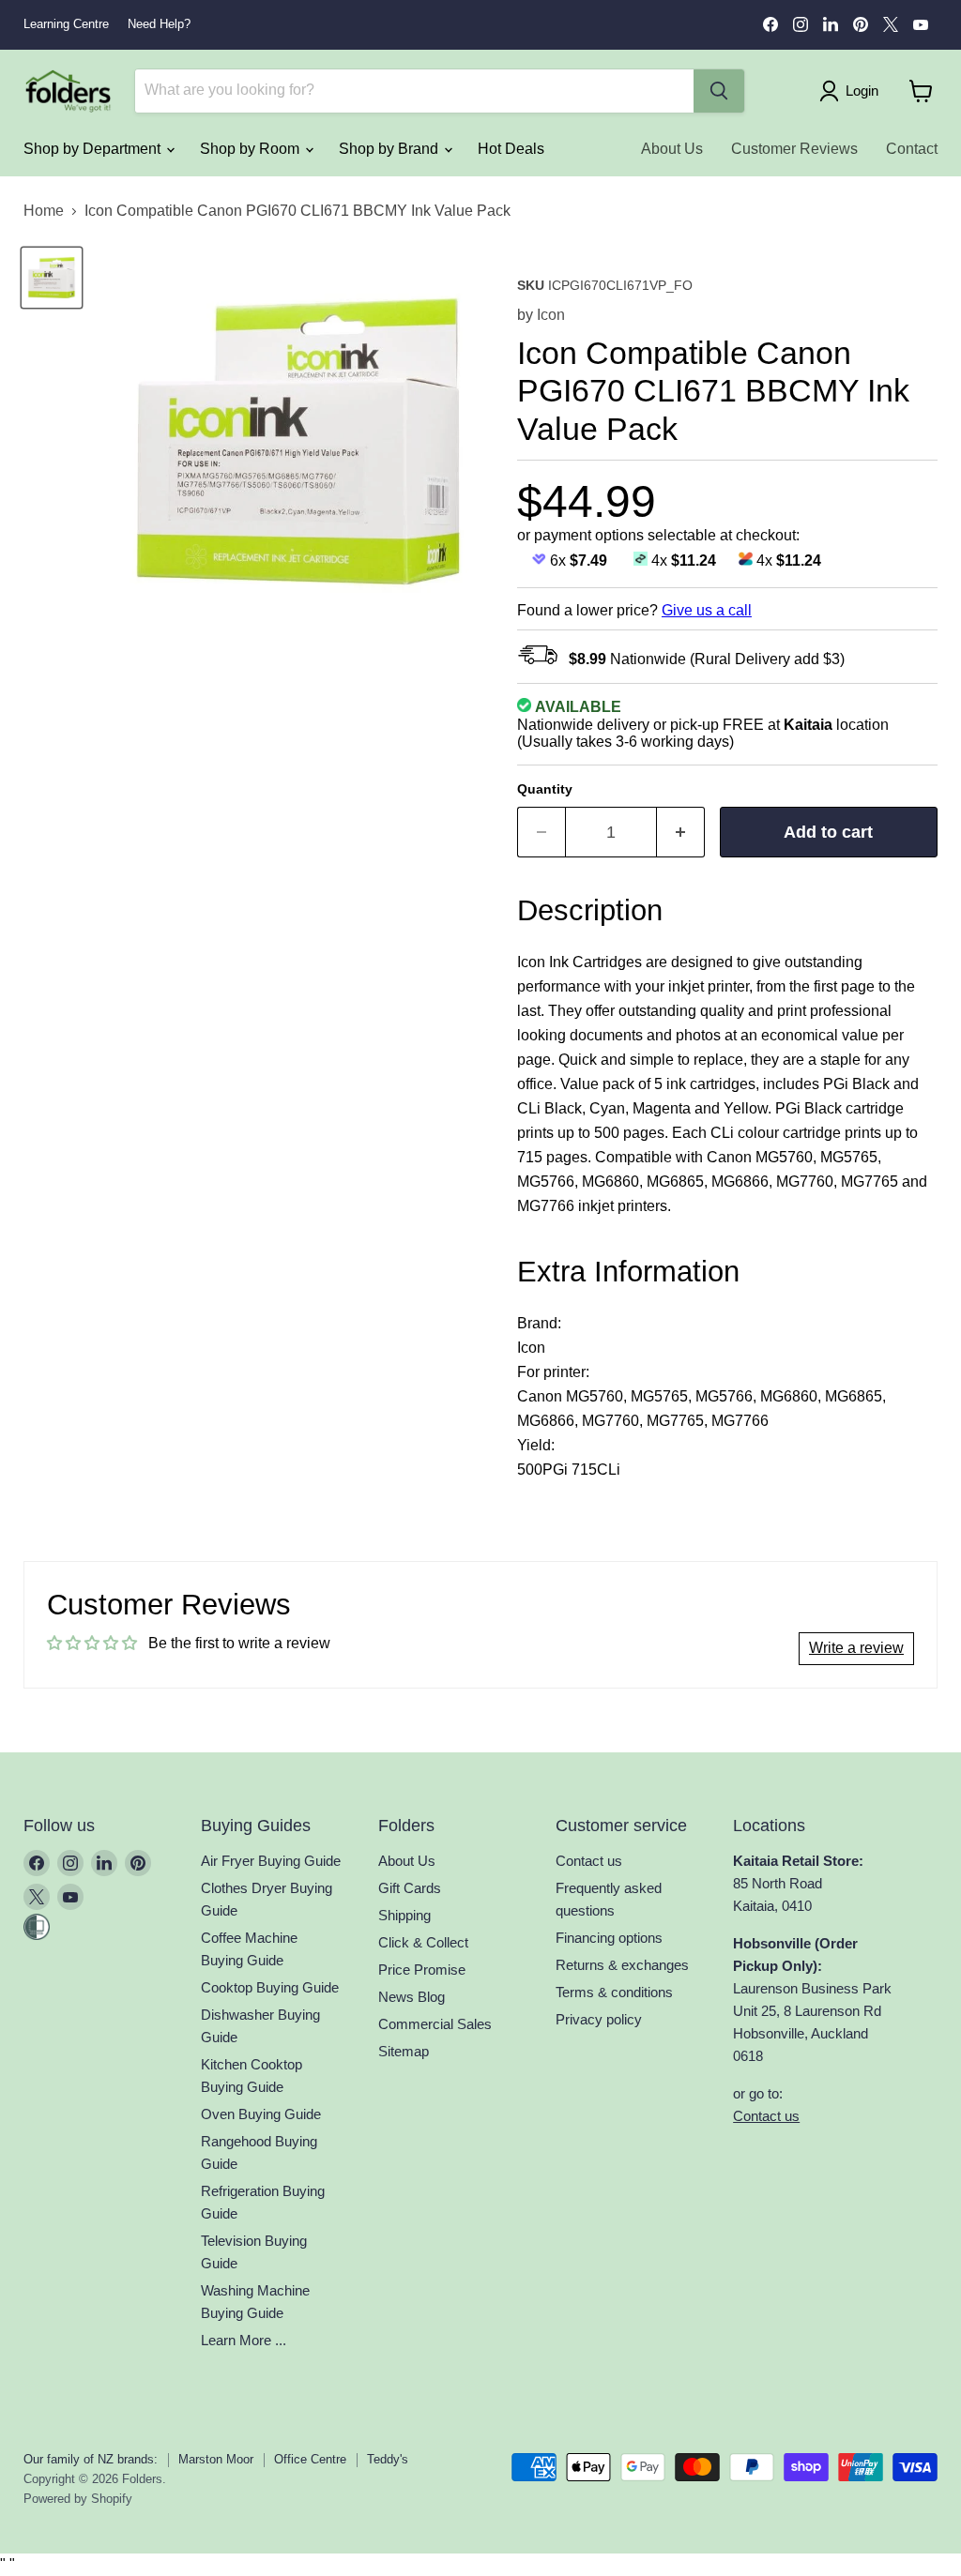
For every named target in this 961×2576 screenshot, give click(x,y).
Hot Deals (511, 149)
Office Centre (310, 2459)
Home (44, 211)
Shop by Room (252, 149)
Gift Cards (410, 1888)
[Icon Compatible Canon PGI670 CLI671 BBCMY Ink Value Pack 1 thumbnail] (52, 278)
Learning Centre (66, 24)
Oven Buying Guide (261, 2114)
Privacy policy (599, 2019)
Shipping (404, 1915)
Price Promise (422, 1970)
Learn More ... (244, 2340)
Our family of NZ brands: (91, 2459)
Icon (551, 315)
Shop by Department (94, 149)
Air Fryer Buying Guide (271, 1861)
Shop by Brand (390, 149)
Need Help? (159, 24)
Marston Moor (216, 2459)
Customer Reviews (794, 149)
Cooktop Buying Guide (270, 1987)
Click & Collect (423, 1942)
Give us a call (707, 610)
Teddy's (388, 2459)
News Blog (412, 1997)
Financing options (609, 1938)
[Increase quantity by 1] (681, 833)
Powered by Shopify (78, 2499)
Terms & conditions (614, 1992)
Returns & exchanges (622, 1965)
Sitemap (404, 2051)
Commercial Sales (435, 2024)
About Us (672, 149)
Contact (912, 149)
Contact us (589, 1861)
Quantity (545, 789)
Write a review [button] (856, 1648)
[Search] (719, 91)
